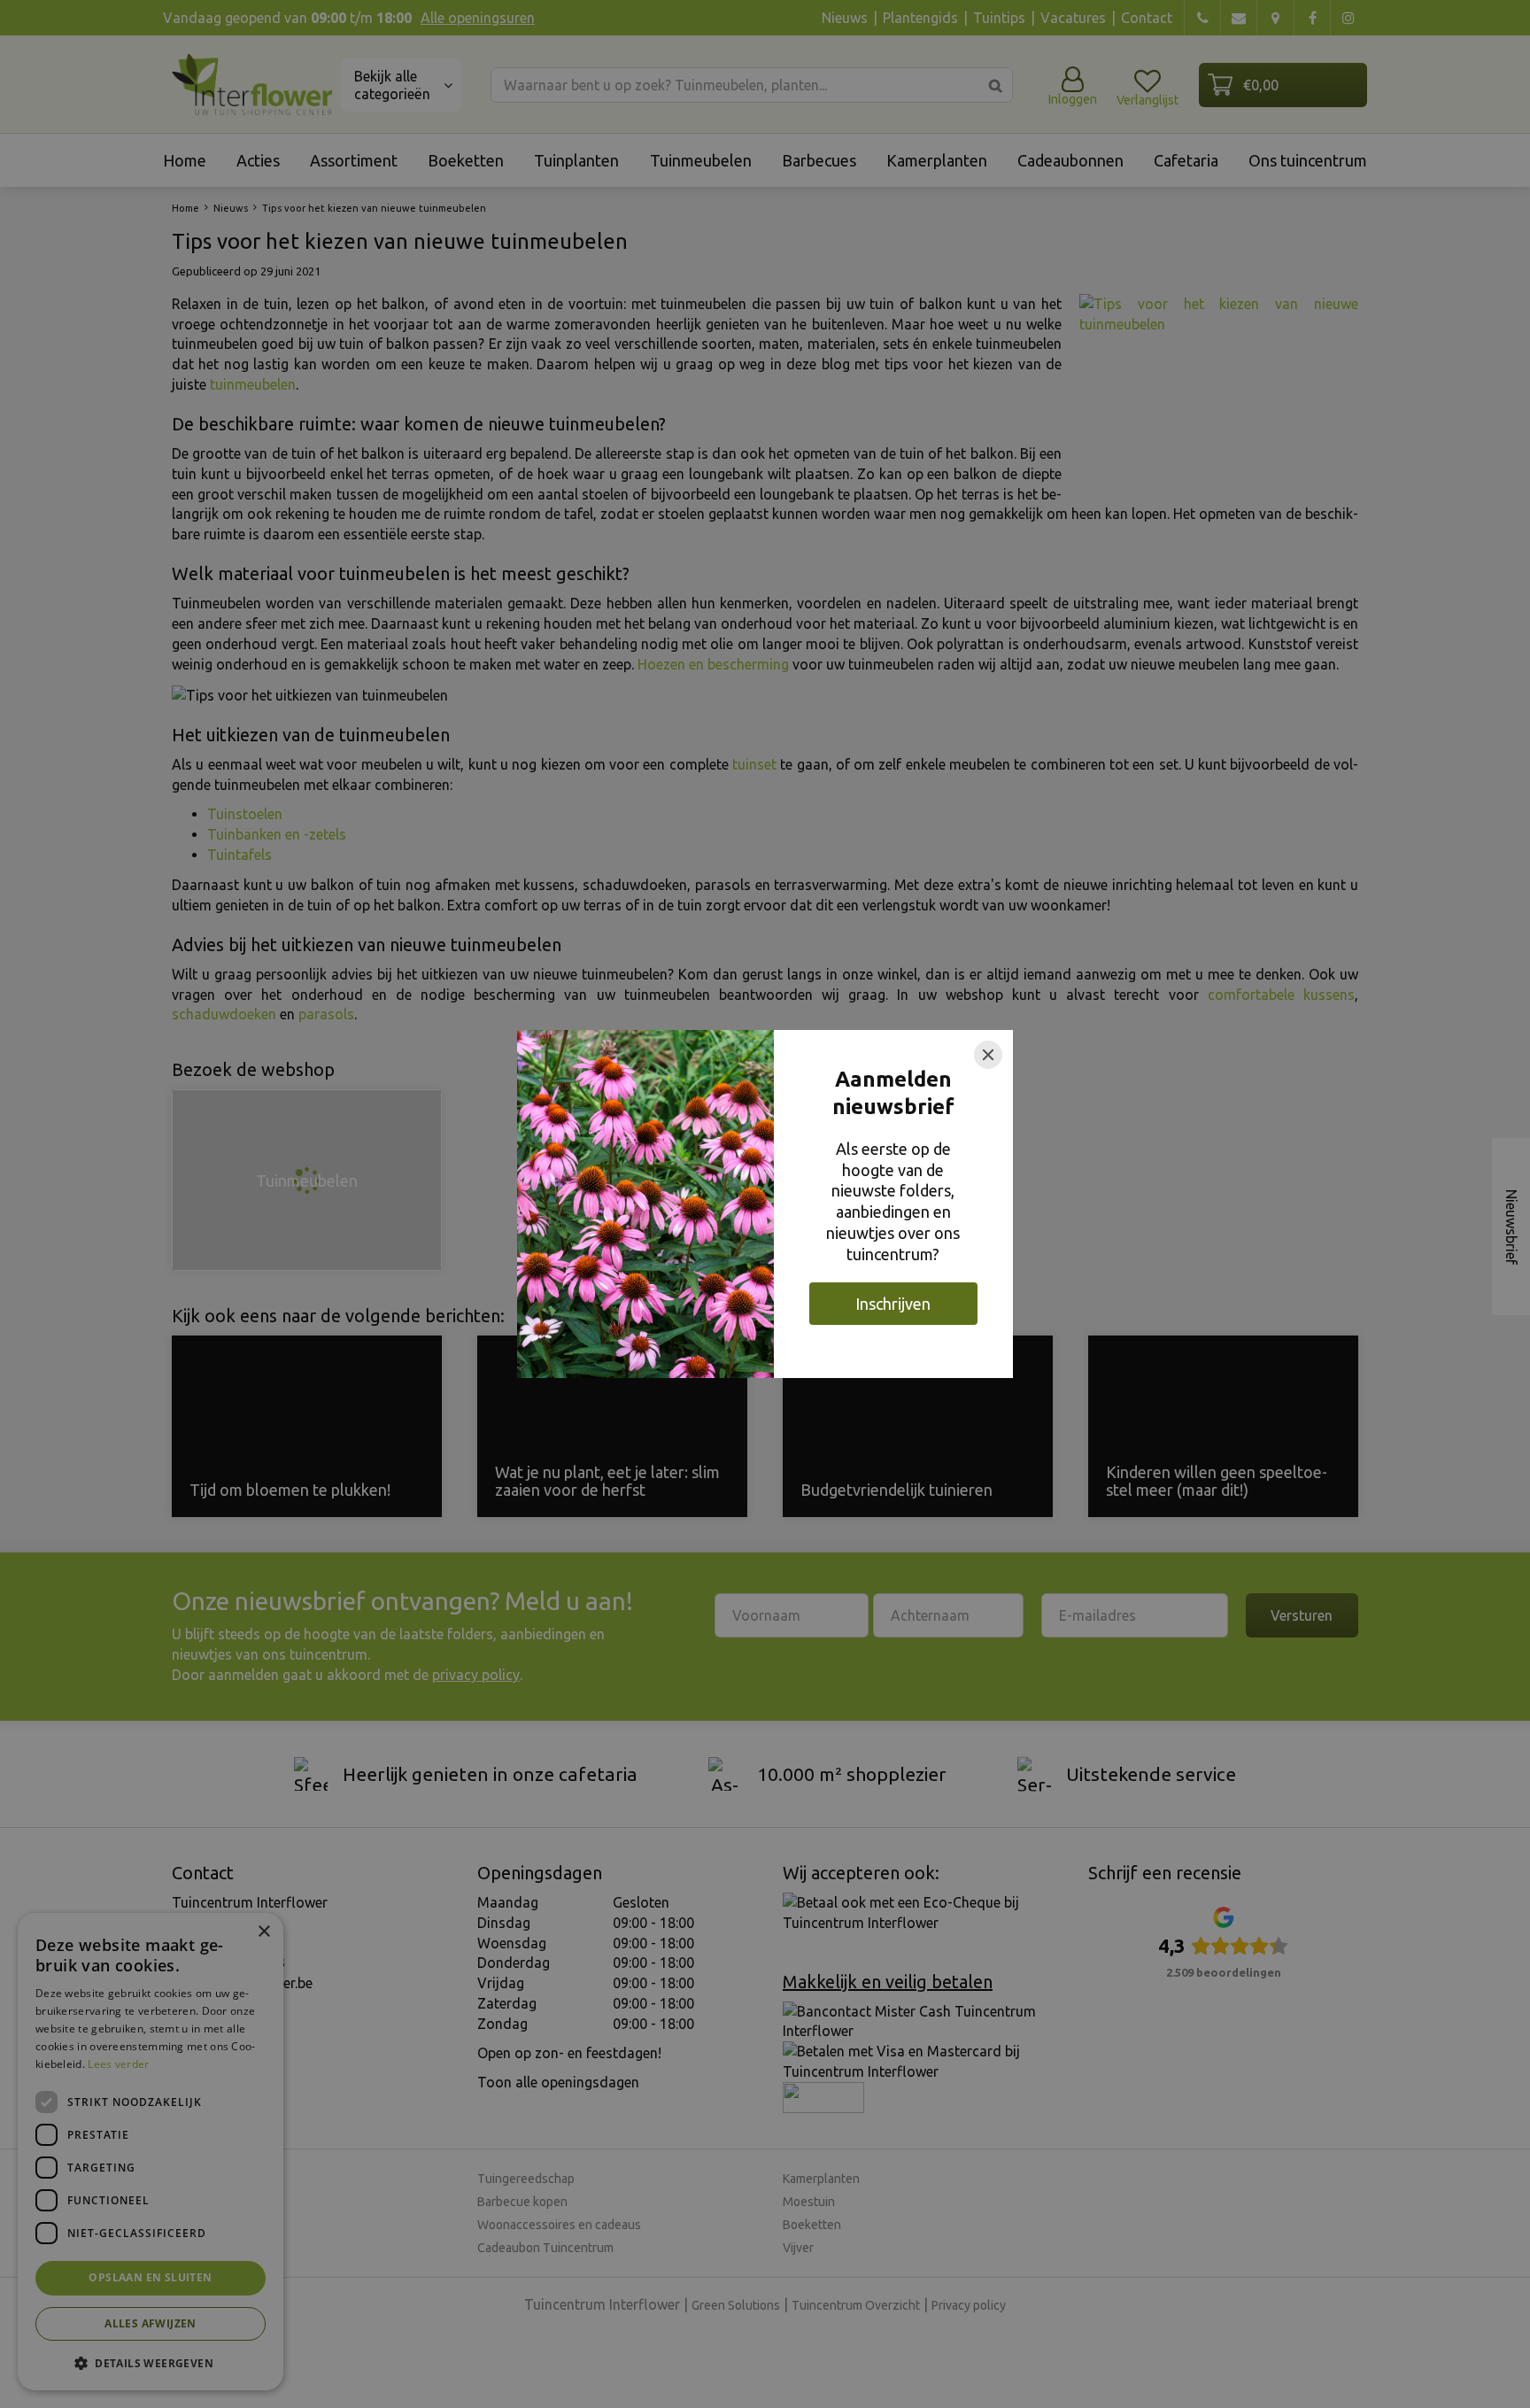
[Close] (988, 1055)
